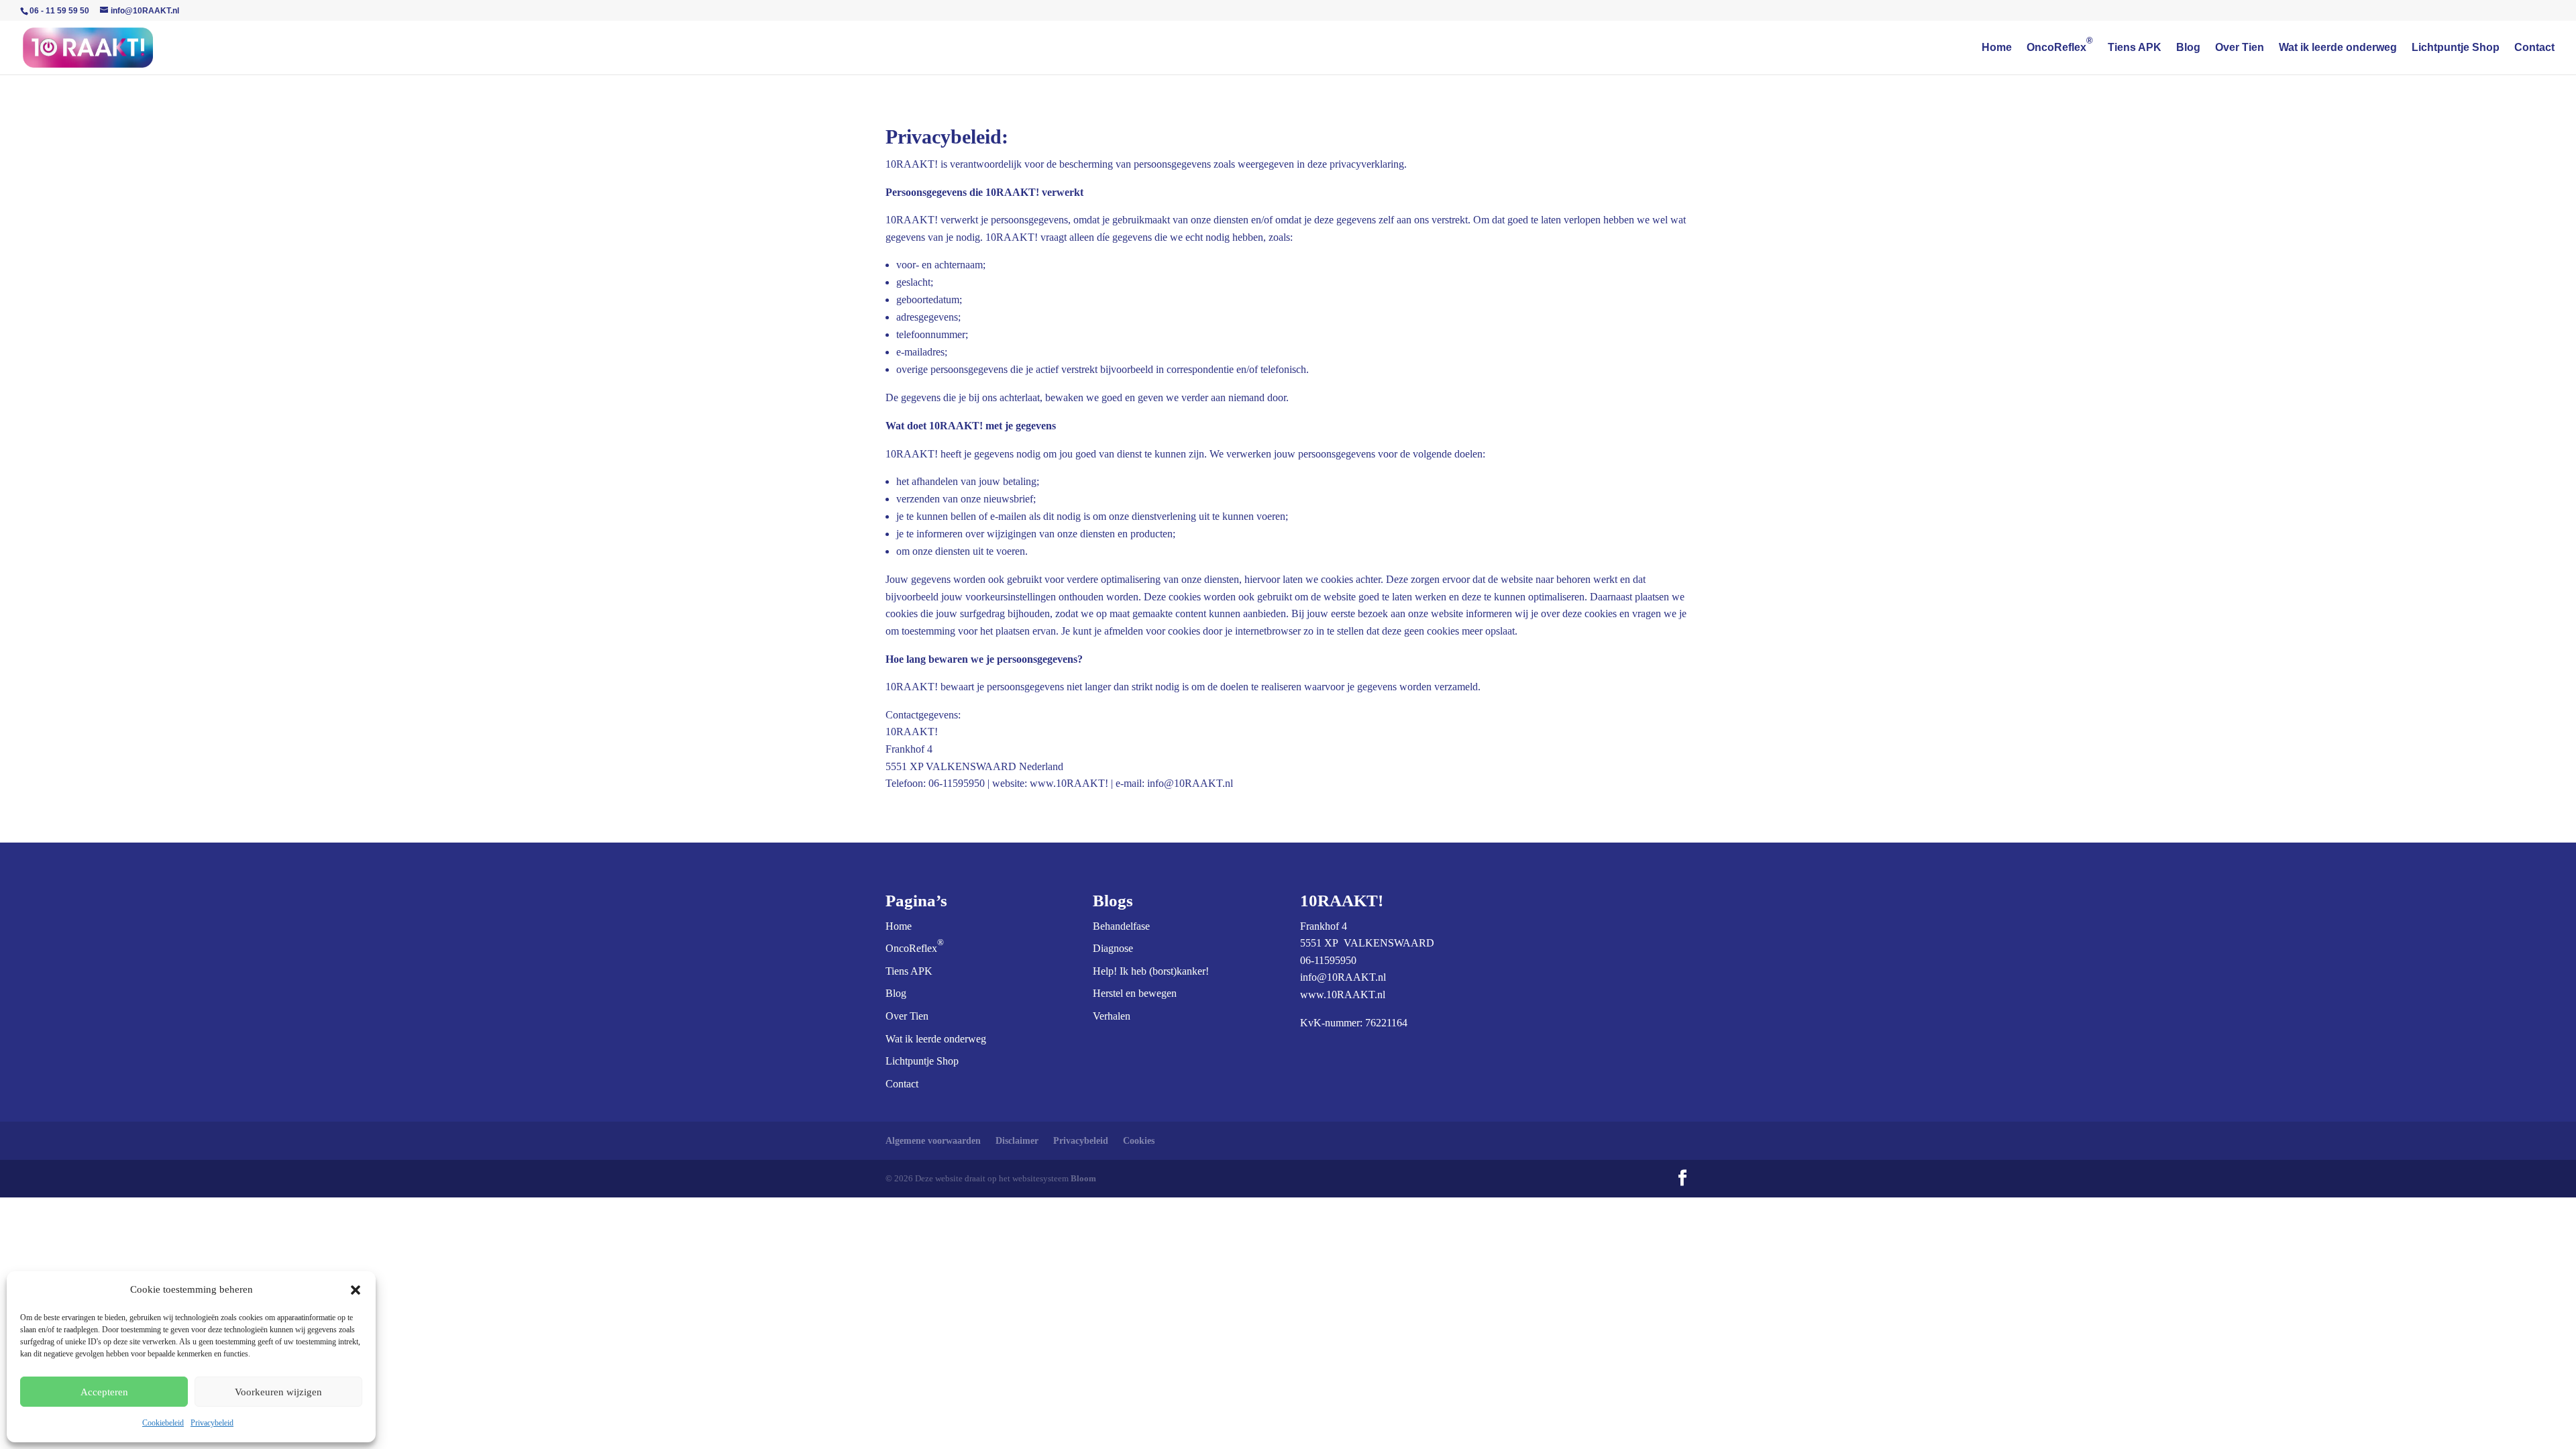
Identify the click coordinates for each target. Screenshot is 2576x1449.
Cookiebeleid (163, 1423)
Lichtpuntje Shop (2456, 48)
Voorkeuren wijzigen (278, 1392)
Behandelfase (1121, 926)
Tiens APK (2135, 48)
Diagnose (1113, 948)
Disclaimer (1017, 1141)
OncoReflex (2060, 48)
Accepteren (104, 1392)
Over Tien (2240, 48)
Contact (2534, 48)
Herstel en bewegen (1135, 993)
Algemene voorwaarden (933, 1141)
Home (1997, 48)
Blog (2188, 48)
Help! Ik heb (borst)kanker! (1151, 971)
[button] (356, 1290)
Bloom (1083, 1178)
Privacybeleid (212, 1423)
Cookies (1139, 1141)
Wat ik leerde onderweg (2338, 48)
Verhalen (1112, 1016)
